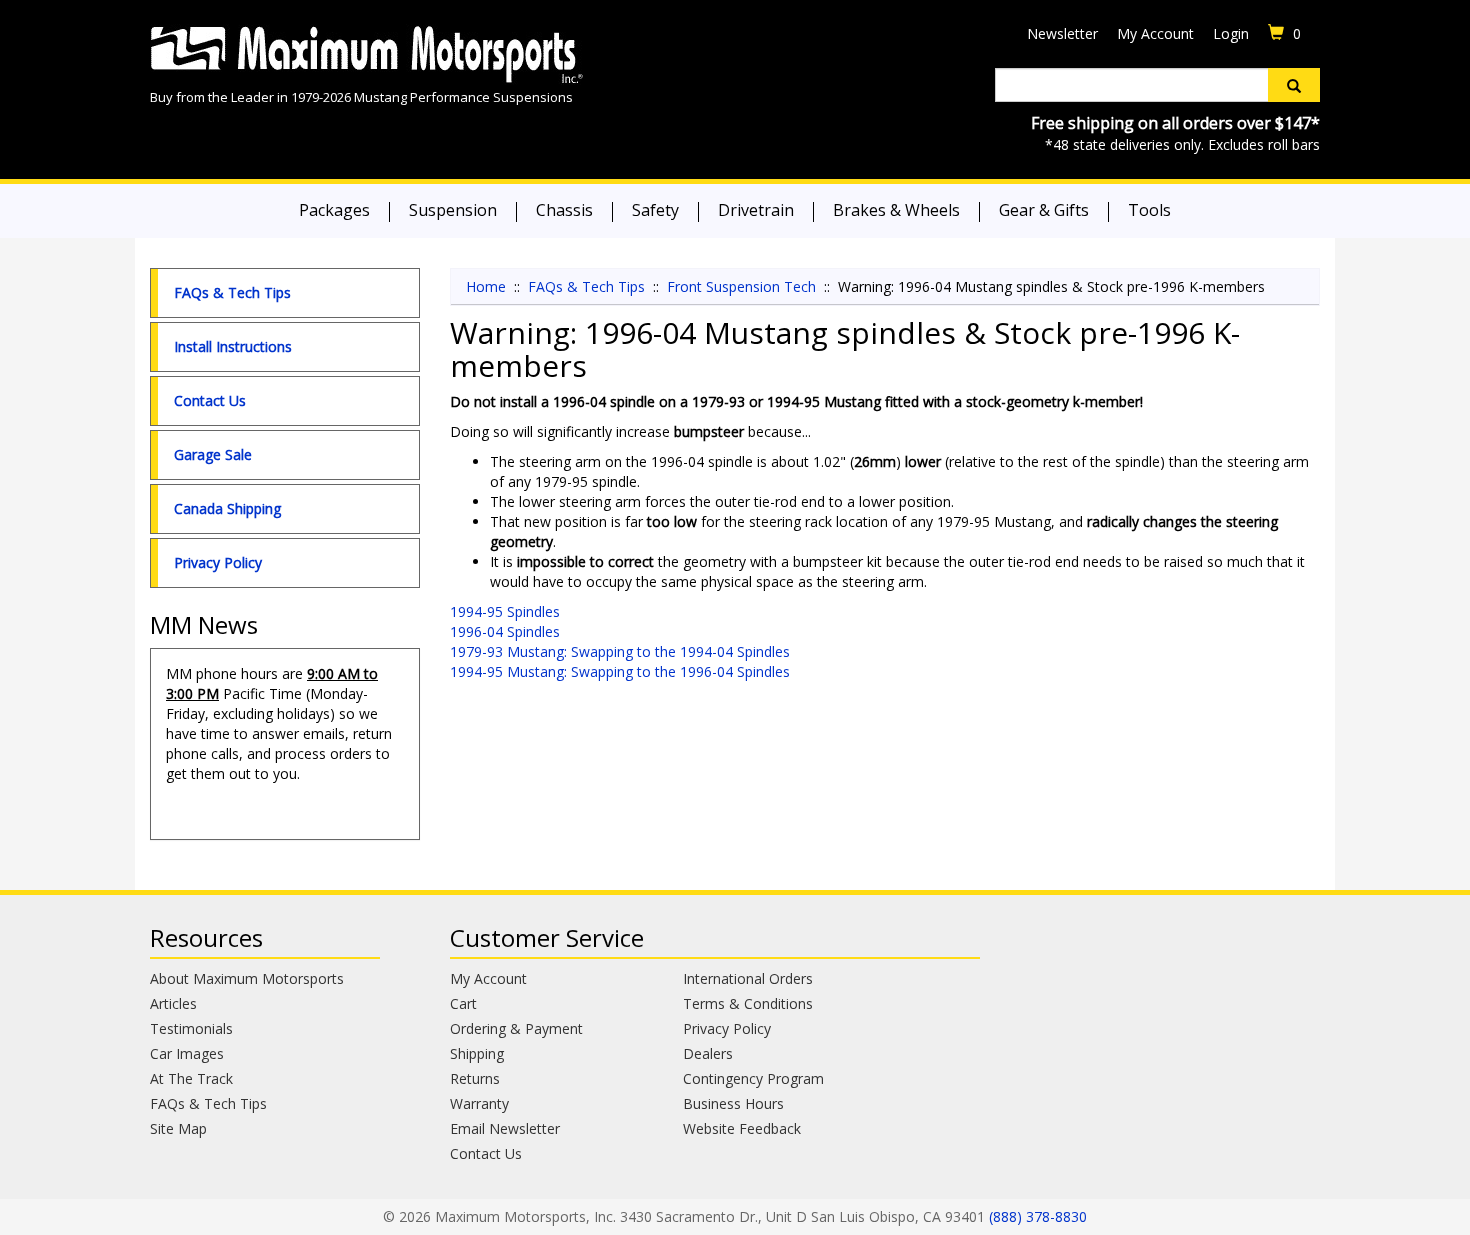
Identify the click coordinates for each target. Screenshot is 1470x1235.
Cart (463, 1003)
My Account (1155, 33)
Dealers (708, 1053)
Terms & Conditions (748, 1003)
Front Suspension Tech (741, 286)
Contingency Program (753, 1078)
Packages (334, 210)
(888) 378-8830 (1038, 1216)
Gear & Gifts (1044, 210)
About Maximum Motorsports (247, 978)
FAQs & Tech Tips (232, 292)
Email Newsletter (505, 1128)
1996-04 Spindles (505, 631)
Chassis (564, 210)
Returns (475, 1078)
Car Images (187, 1053)
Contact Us (210, 400)
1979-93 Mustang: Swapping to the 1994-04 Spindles (620, 651)
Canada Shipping (227, 508)
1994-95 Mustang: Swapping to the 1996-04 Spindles (620, 671)
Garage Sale (213, 454)
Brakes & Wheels (896, 210)
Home (486, 286)
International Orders (748, 978)
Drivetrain (756, 210)
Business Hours (733, 1103)
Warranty (479, 1103)
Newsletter (1062, 33)
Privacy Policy (218, 562)
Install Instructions (233, 346)
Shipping (477, 1053)
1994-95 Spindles (505, 611)
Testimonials (191, 1028)
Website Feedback (742, 1128)
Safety (655, 210)
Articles (173, 1003)
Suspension (453, 210)
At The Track (191, 1078)
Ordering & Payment (516, 1028)
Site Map (178, 1128)
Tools (1149, 210)
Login (1231, 33)
